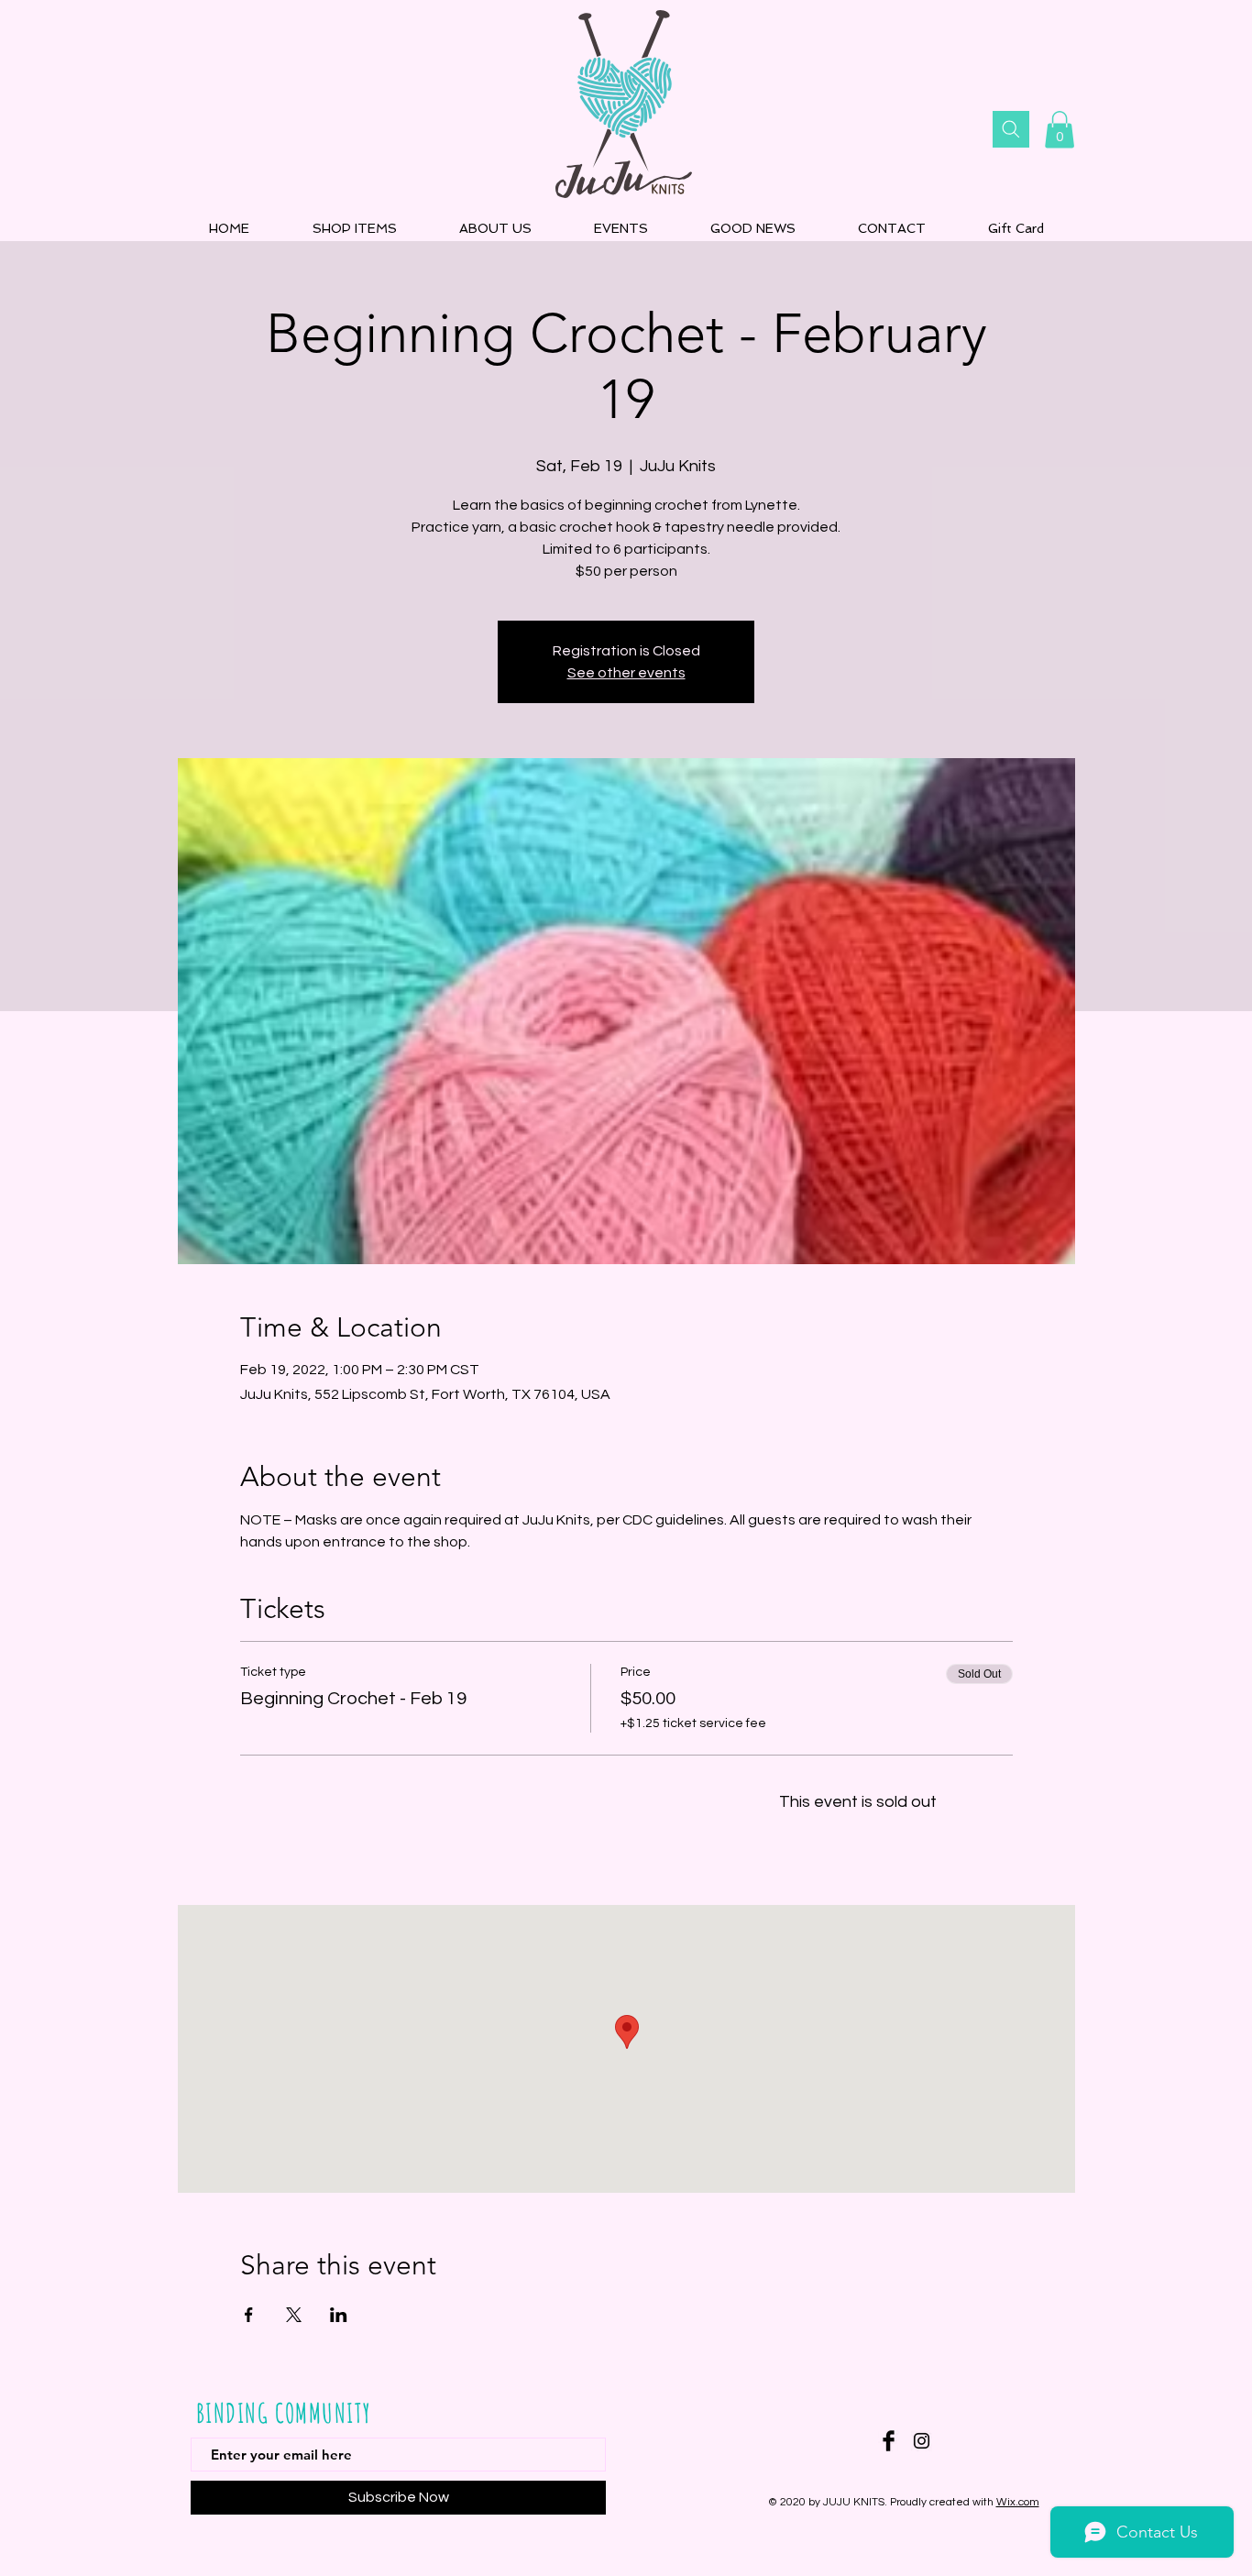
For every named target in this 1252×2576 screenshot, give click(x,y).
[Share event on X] (294, 2315)
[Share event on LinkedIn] (339, 2315)
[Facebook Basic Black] (889, 2441)
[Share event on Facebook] (249, 2315)
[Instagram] (922, 2441)
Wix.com (1018, 2502)
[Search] (1011, 129)
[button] (1060, 130)
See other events (626, 673)
